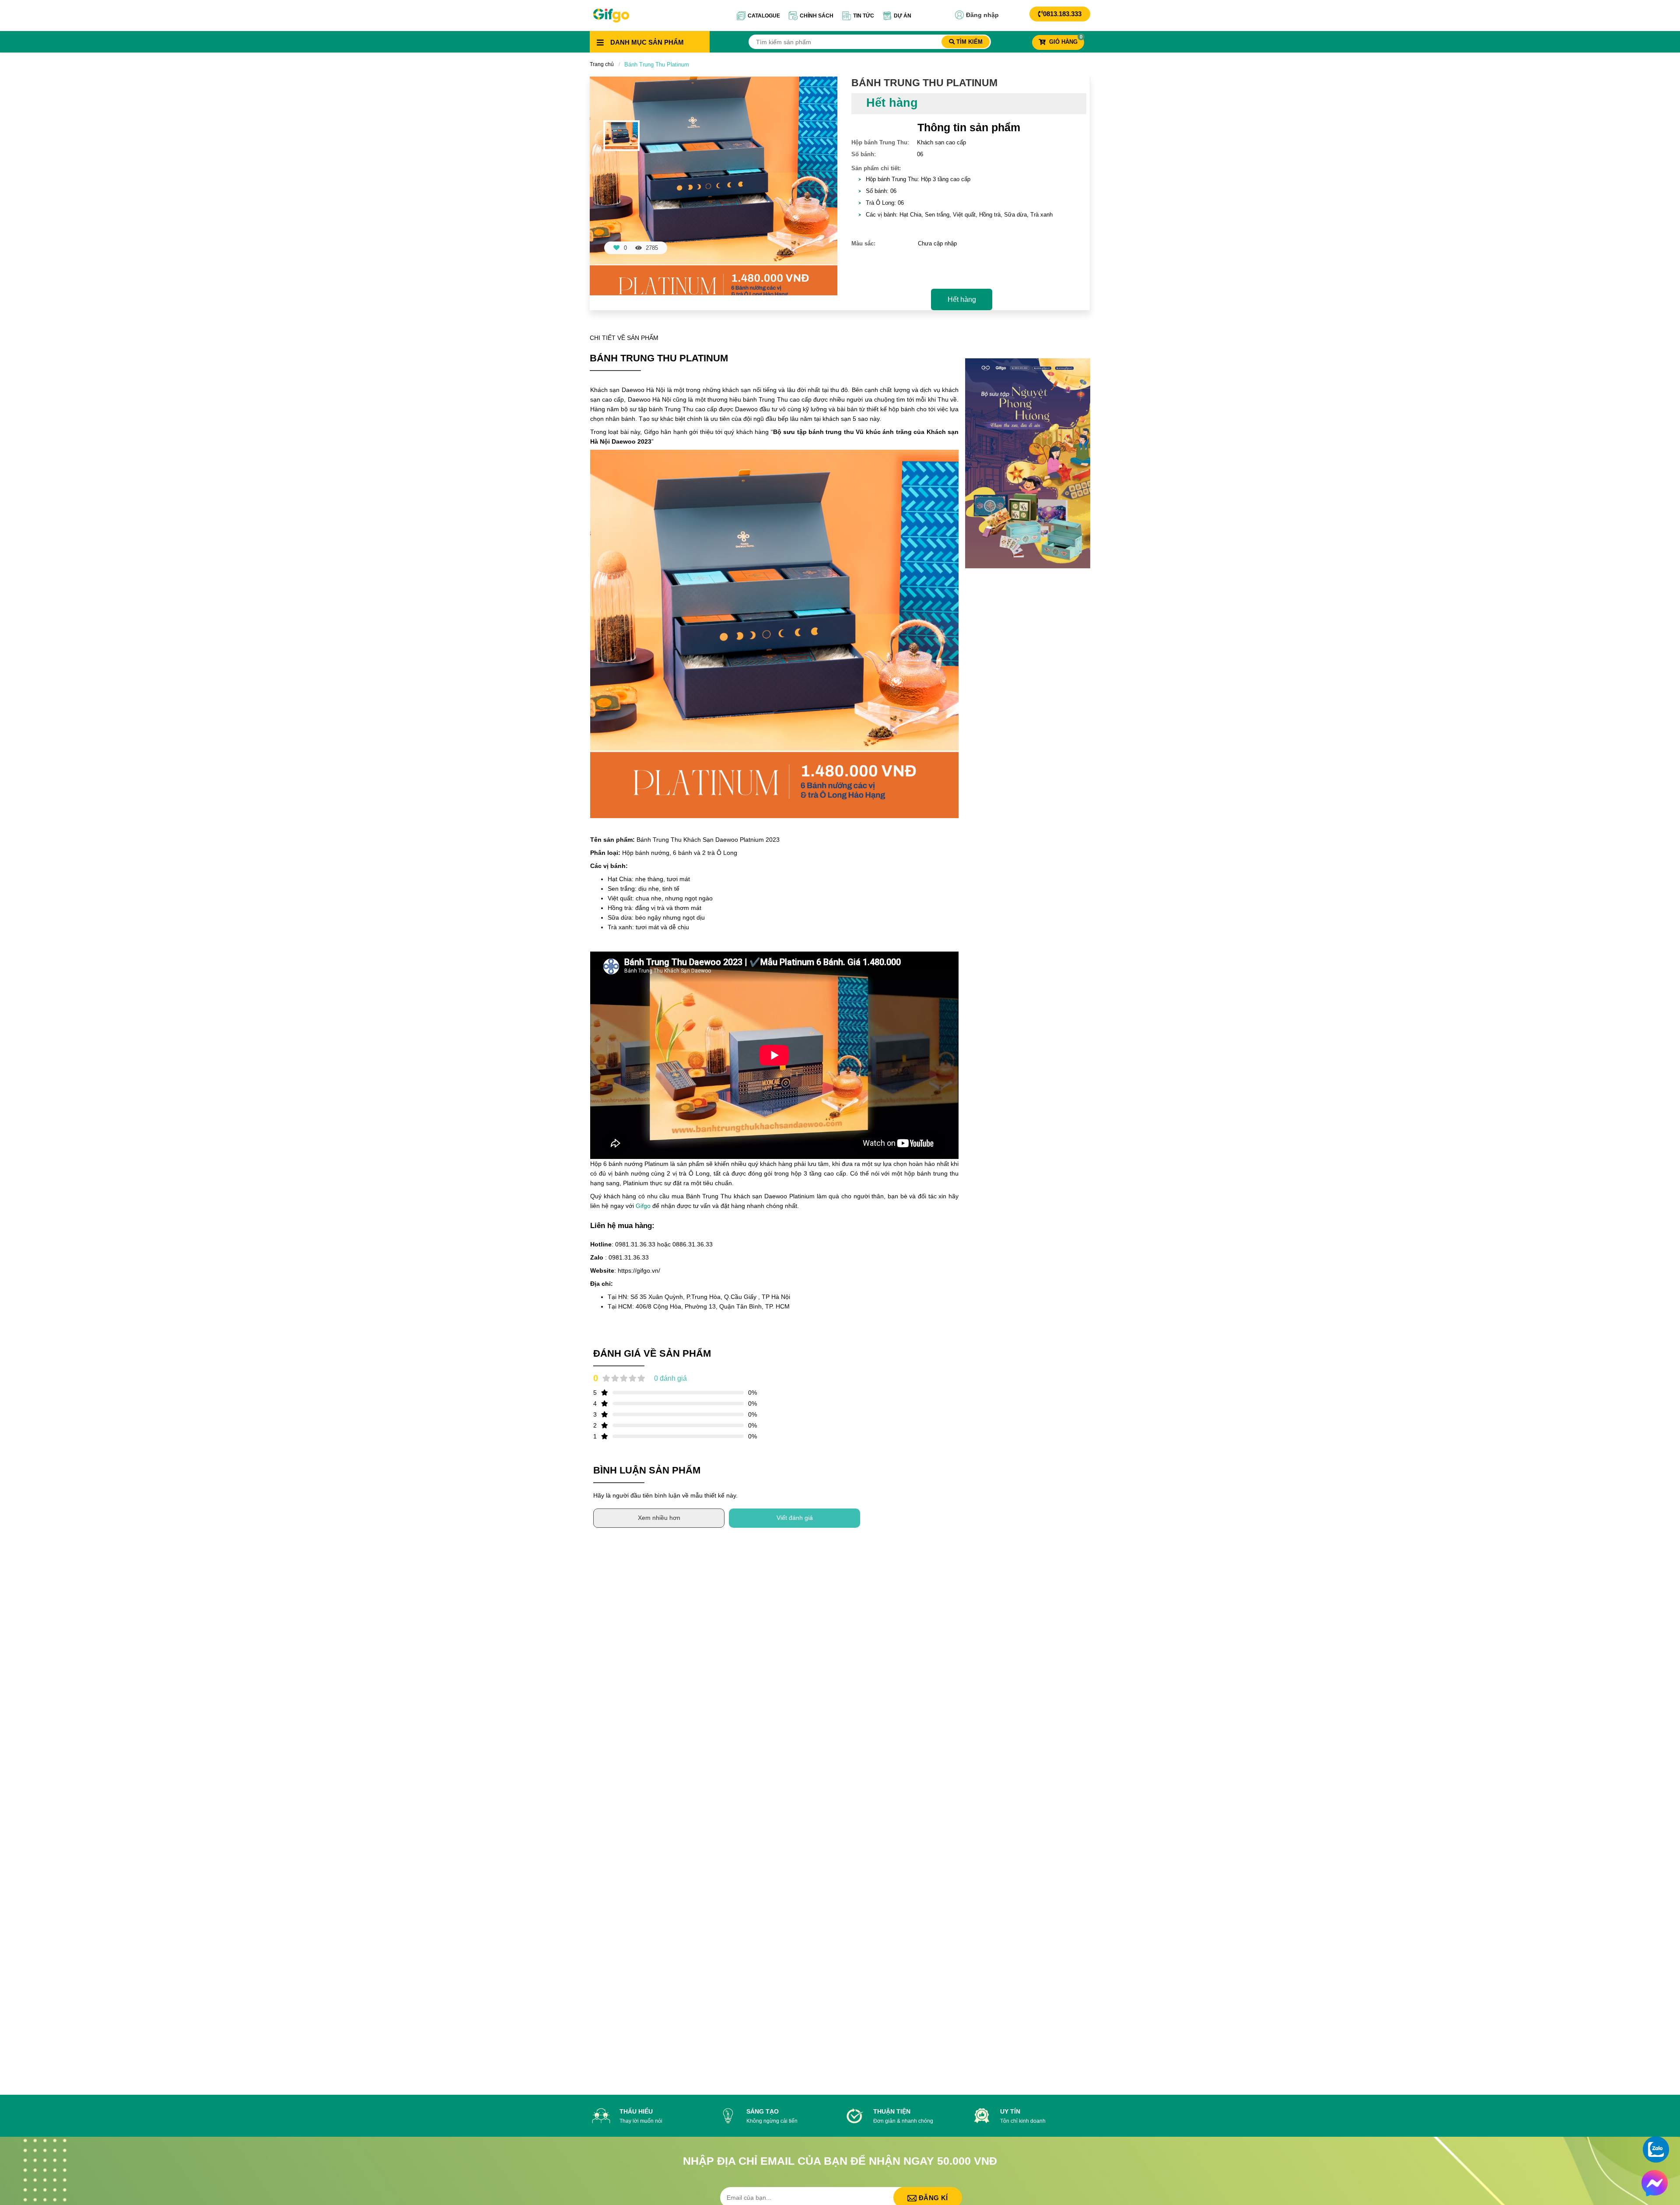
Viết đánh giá (795, 1518)
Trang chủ (602, 64)
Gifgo (644, 1206)
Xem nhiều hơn (659, 1518)
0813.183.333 (1062, 14)
